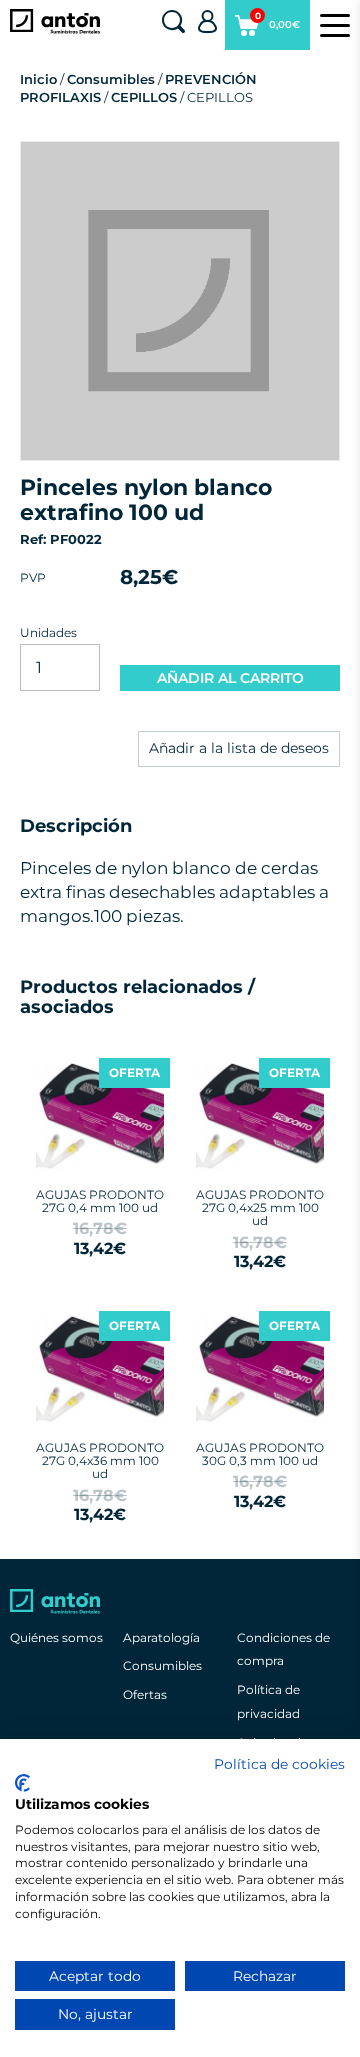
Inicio (38, 79)
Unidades (48, 632)
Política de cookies (279, 1764)
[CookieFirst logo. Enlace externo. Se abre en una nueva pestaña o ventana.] (22, 1783)
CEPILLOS (144, 97)
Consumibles (111, 79)
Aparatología (161, 1637)
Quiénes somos (56, 1637)
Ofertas (145, 1694)
